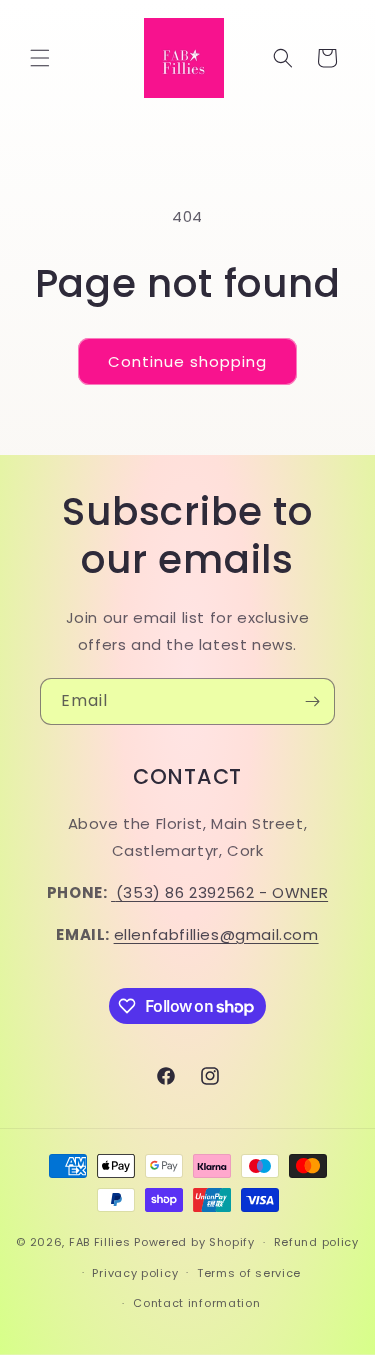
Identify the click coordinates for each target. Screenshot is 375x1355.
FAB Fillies (100, 1242)
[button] (40, 58)
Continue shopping (187, 361)
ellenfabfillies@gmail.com (216, 934)
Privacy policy (135, 1273)
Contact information (196, 1303)
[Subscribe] (312, 701)
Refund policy (316, 1242)
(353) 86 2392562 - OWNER (222, 892)
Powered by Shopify (194, 1242)
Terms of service (249, 1273)
